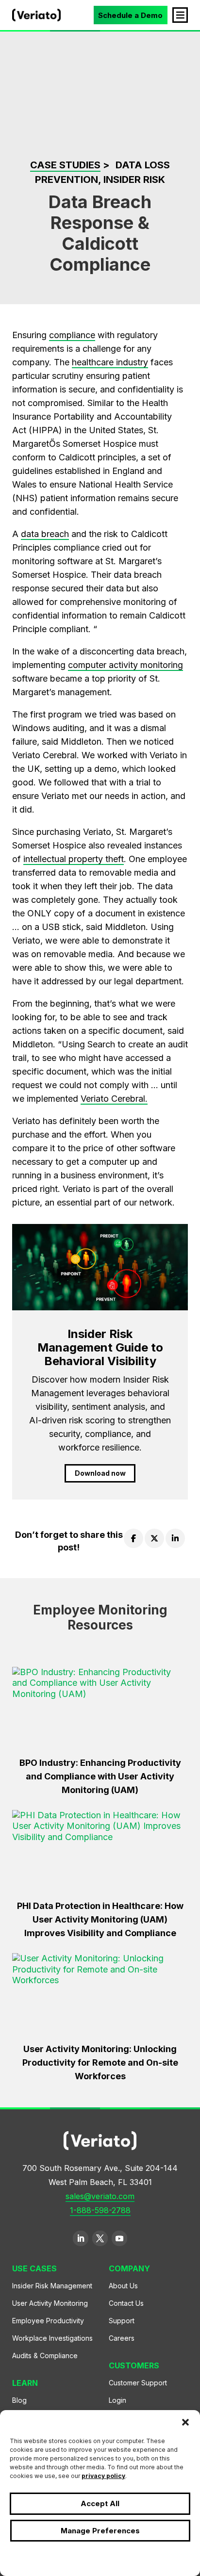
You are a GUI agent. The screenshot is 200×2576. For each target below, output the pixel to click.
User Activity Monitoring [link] (50, 2303)
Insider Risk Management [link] (52, 2286)
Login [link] (117, 2400)
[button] (185, 2422)
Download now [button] (100, 1473)
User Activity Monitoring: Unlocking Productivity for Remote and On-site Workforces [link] (100, 2062)
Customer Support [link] (138, 2383)
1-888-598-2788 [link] (100, 2210)
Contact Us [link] (126, 2303)
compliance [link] (72, 335)
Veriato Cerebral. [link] (114, 1099)
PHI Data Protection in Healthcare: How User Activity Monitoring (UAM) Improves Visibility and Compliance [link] (100, 1919)
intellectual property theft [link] (74, 859)
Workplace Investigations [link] (52, 2338)
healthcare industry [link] (110, 362)
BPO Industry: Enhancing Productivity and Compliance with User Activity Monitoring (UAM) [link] (100, 1776)
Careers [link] (122, 2338)
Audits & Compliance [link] (45, 2356)
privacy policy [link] (103, 2476)
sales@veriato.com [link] (100, 2196)
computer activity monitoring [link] (125, 665)
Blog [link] (19, 2400)
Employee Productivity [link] (48, 2321)
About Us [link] (123, 2286)
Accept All (100, 2503)
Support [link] (122, 2321)
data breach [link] (45, 534)
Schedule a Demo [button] (130, 15)
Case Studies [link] (65, 165)
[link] (36, 18)
